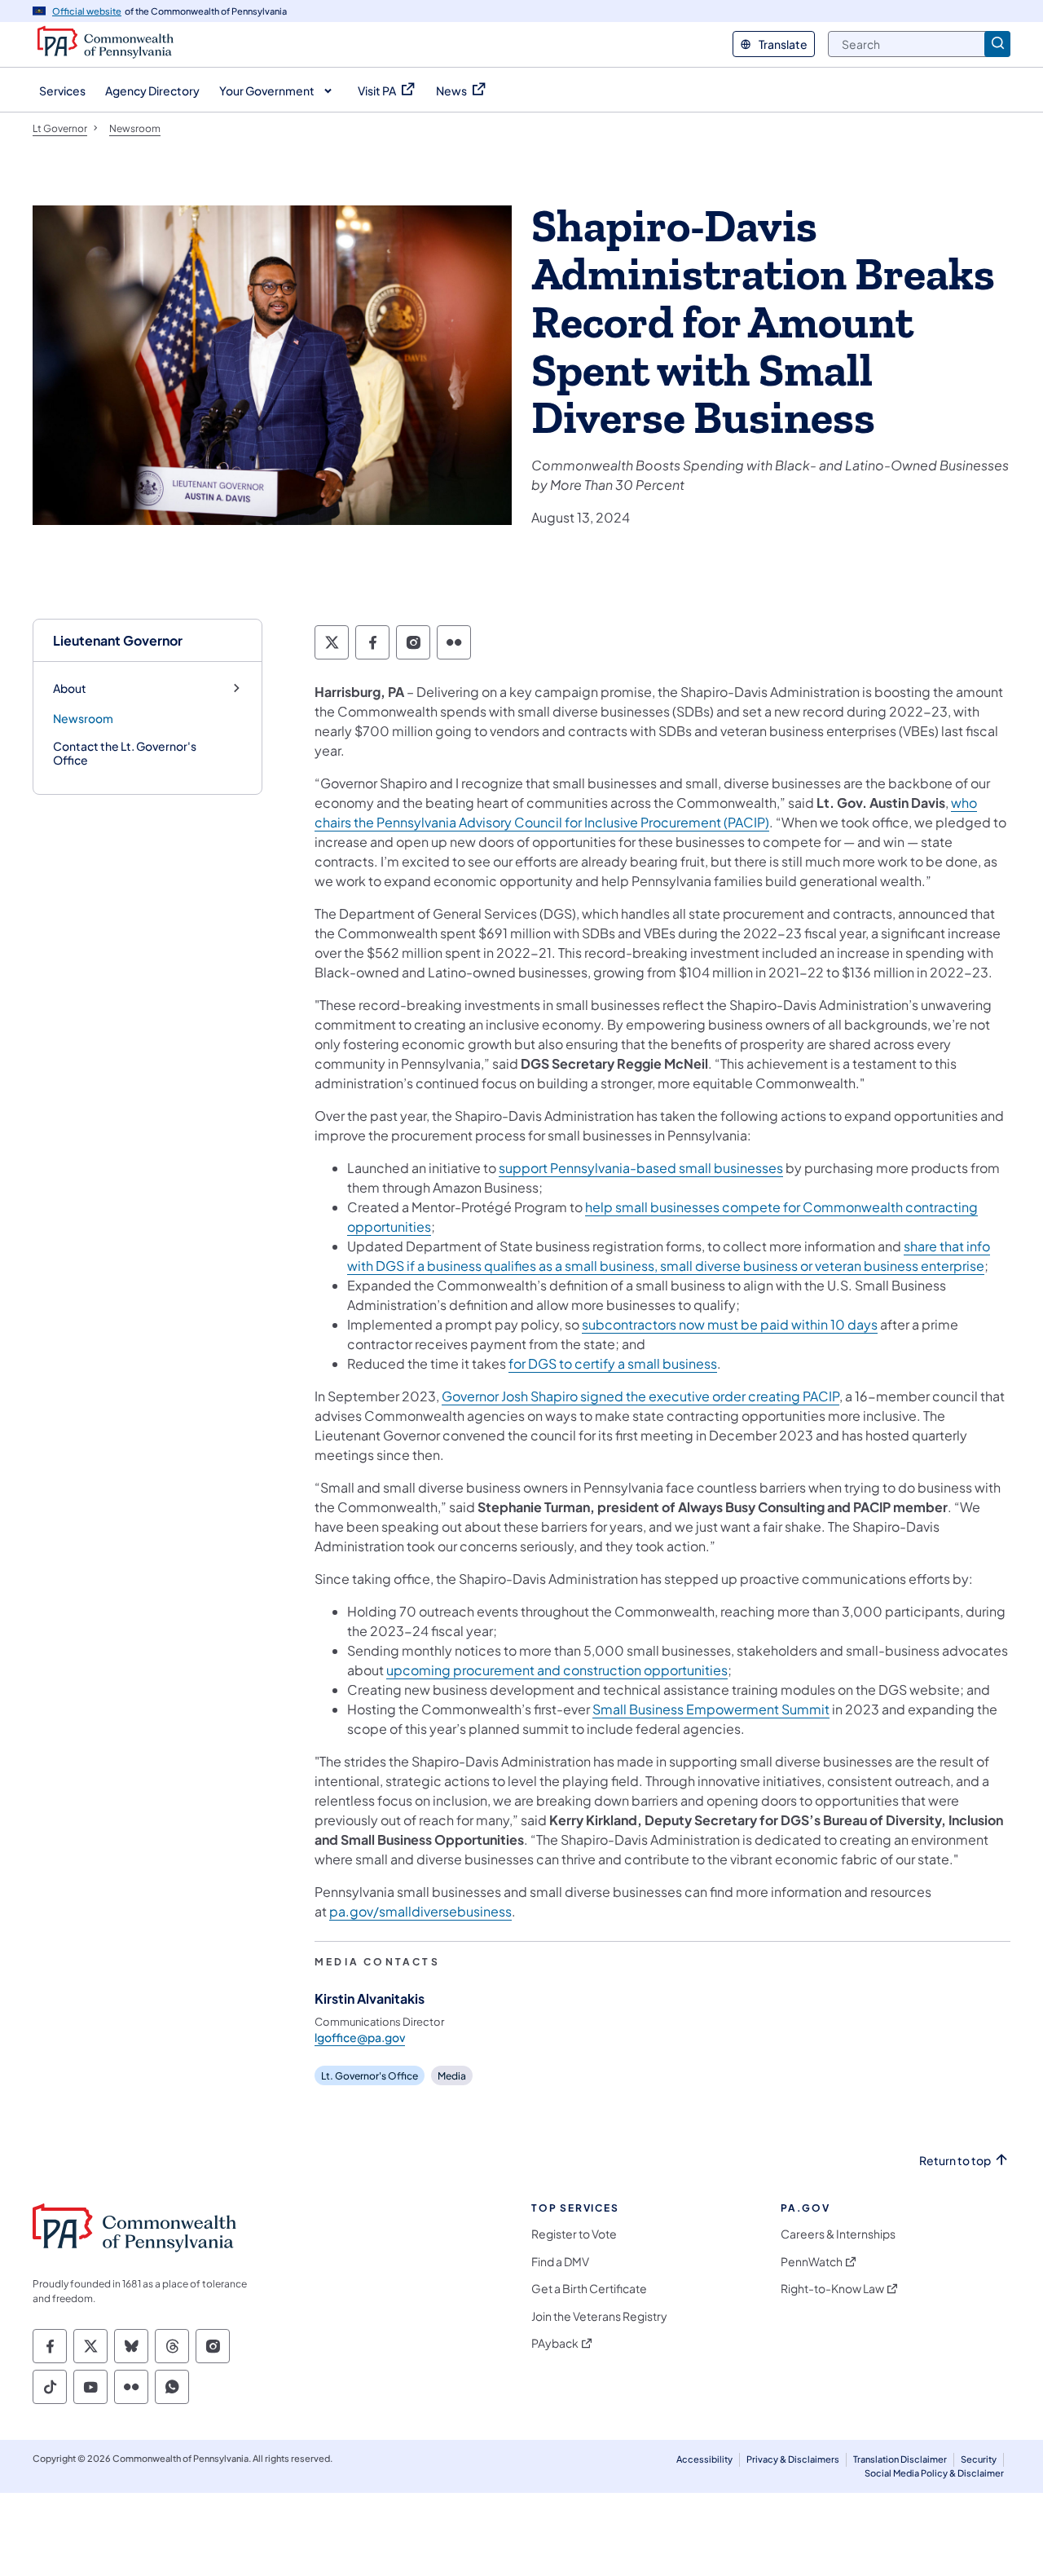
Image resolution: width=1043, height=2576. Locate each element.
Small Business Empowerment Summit (711, 1709)
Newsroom (83, 718)
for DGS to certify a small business (613, 1363)
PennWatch (812, 2262)
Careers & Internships (838, 2234)
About (70, 688)
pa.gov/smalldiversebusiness (420, 1911)
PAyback (555, 2343)
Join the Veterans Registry (599, 2316)
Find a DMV (560, 2262)
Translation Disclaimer (900, 2459)
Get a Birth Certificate (589, 2289)
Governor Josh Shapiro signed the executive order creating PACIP (640, 1396)
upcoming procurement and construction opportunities (557, 1670)
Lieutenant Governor (118, 640)
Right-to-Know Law (832, 2289)
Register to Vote (574, 2234)
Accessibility (704, 2459)
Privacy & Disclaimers (793, 2459)
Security (979, 2459)
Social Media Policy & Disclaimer (934, 2473)
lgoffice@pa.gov (360, 2037)
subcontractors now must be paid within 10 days (730, 1324)
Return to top (955, 2161)
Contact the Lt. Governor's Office (125, 753)
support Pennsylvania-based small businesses (641, 1168)
